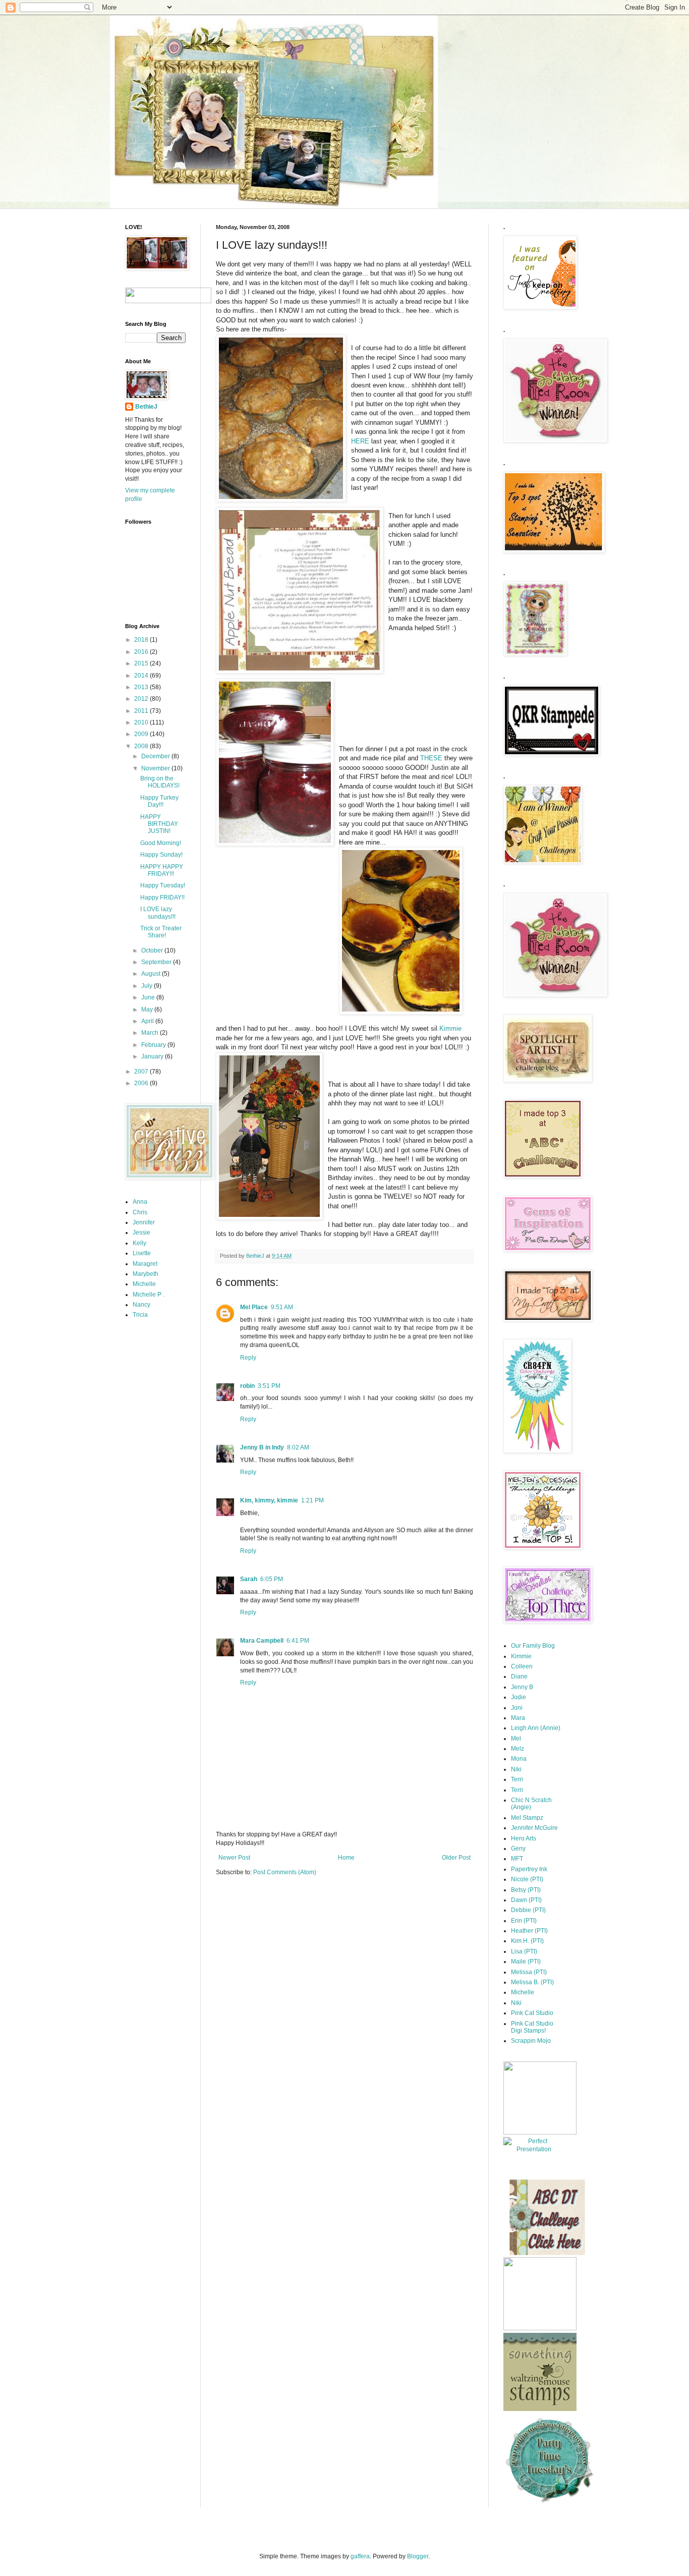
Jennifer (144, 1222)
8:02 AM (298, 1447)
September (157, 962)
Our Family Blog (533, 1646)
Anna (140, 1202)
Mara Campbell (262, 1641)
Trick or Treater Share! (161, 932)
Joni (517, 1708)
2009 (142, 734)
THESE (431, 758)
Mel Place (254, 1307)
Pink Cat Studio (532, 2013)
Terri (517, 1779)
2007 (142, 1072)
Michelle (144, 1284)
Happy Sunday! (161, 855)
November (156, 768)
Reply (248, 1358)
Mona (519, 1759)
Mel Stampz (527, 1818)
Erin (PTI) (524, 1921)
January (153, 1056)
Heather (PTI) (529, 1931)
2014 (142, 676)
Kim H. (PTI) (527, 1941)
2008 (142, 746)
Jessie (141, 1233)
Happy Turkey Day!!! (159, 801)
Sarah (249, 1579)
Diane (519, 1676)
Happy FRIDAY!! (162, 898)
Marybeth (146, 1274)
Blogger (418, 2556)
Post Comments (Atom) (285, 1872)
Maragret (145, 1264)
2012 (142, 699)
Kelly (139, 1243)
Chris (140, 1212)
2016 (142, 652)
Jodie (519, 1697)
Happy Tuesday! (163, 885)
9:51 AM (282, 1307)
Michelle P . (149, 1295)
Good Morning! (161, 843)
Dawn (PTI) (526, 1900)
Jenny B (522, 1687)
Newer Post (234, 1858)
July (148, 986)
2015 (142, 663)
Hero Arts (524, 1838)
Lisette (142, 1253)
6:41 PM (298, 1641)
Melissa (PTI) (529, 1972)
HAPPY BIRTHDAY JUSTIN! (159, 824)
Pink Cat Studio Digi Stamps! (532, 2027)
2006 (142, 1083)
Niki (516, 1769)
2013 (142, 687)
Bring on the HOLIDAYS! (160, 782)
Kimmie (450, 1028)
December (156, 756)
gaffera (360, 2556)
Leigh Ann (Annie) (536, 1728)
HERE (360, 441)
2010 (142, 722)
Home (346, 1858)
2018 (142, 640)
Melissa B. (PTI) (532, 1982)
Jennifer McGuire (534, 1828)
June (149, 997)
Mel (516, 1739)
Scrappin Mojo (531, 2041)
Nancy (141, 1305)
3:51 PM (269, 1386)
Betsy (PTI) (526, 1890)
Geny (518, 1849)
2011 (142, 711)
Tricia (140, 1315)
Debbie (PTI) (528, 1910)
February (154, 1045)
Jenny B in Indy (262, 1447)
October (153, 950)
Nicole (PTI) (527, 1879)
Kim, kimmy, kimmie (269, 1500)
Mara (518, 1718)
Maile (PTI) (526, 1962)
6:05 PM (272, 1579)
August (152, 974)
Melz (518, 1749)
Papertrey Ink (529, 1869)
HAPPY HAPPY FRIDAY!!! (162, 870)
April (148, 1021)
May (148, 1010)
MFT (517, 1859)
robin (247, 1386)
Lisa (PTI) (524, 1951)
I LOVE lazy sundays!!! (158, 913)
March (151, 1033)
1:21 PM (312, 1500)
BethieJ (146, 407)
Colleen (522, 1666)
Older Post (456, 1858)
